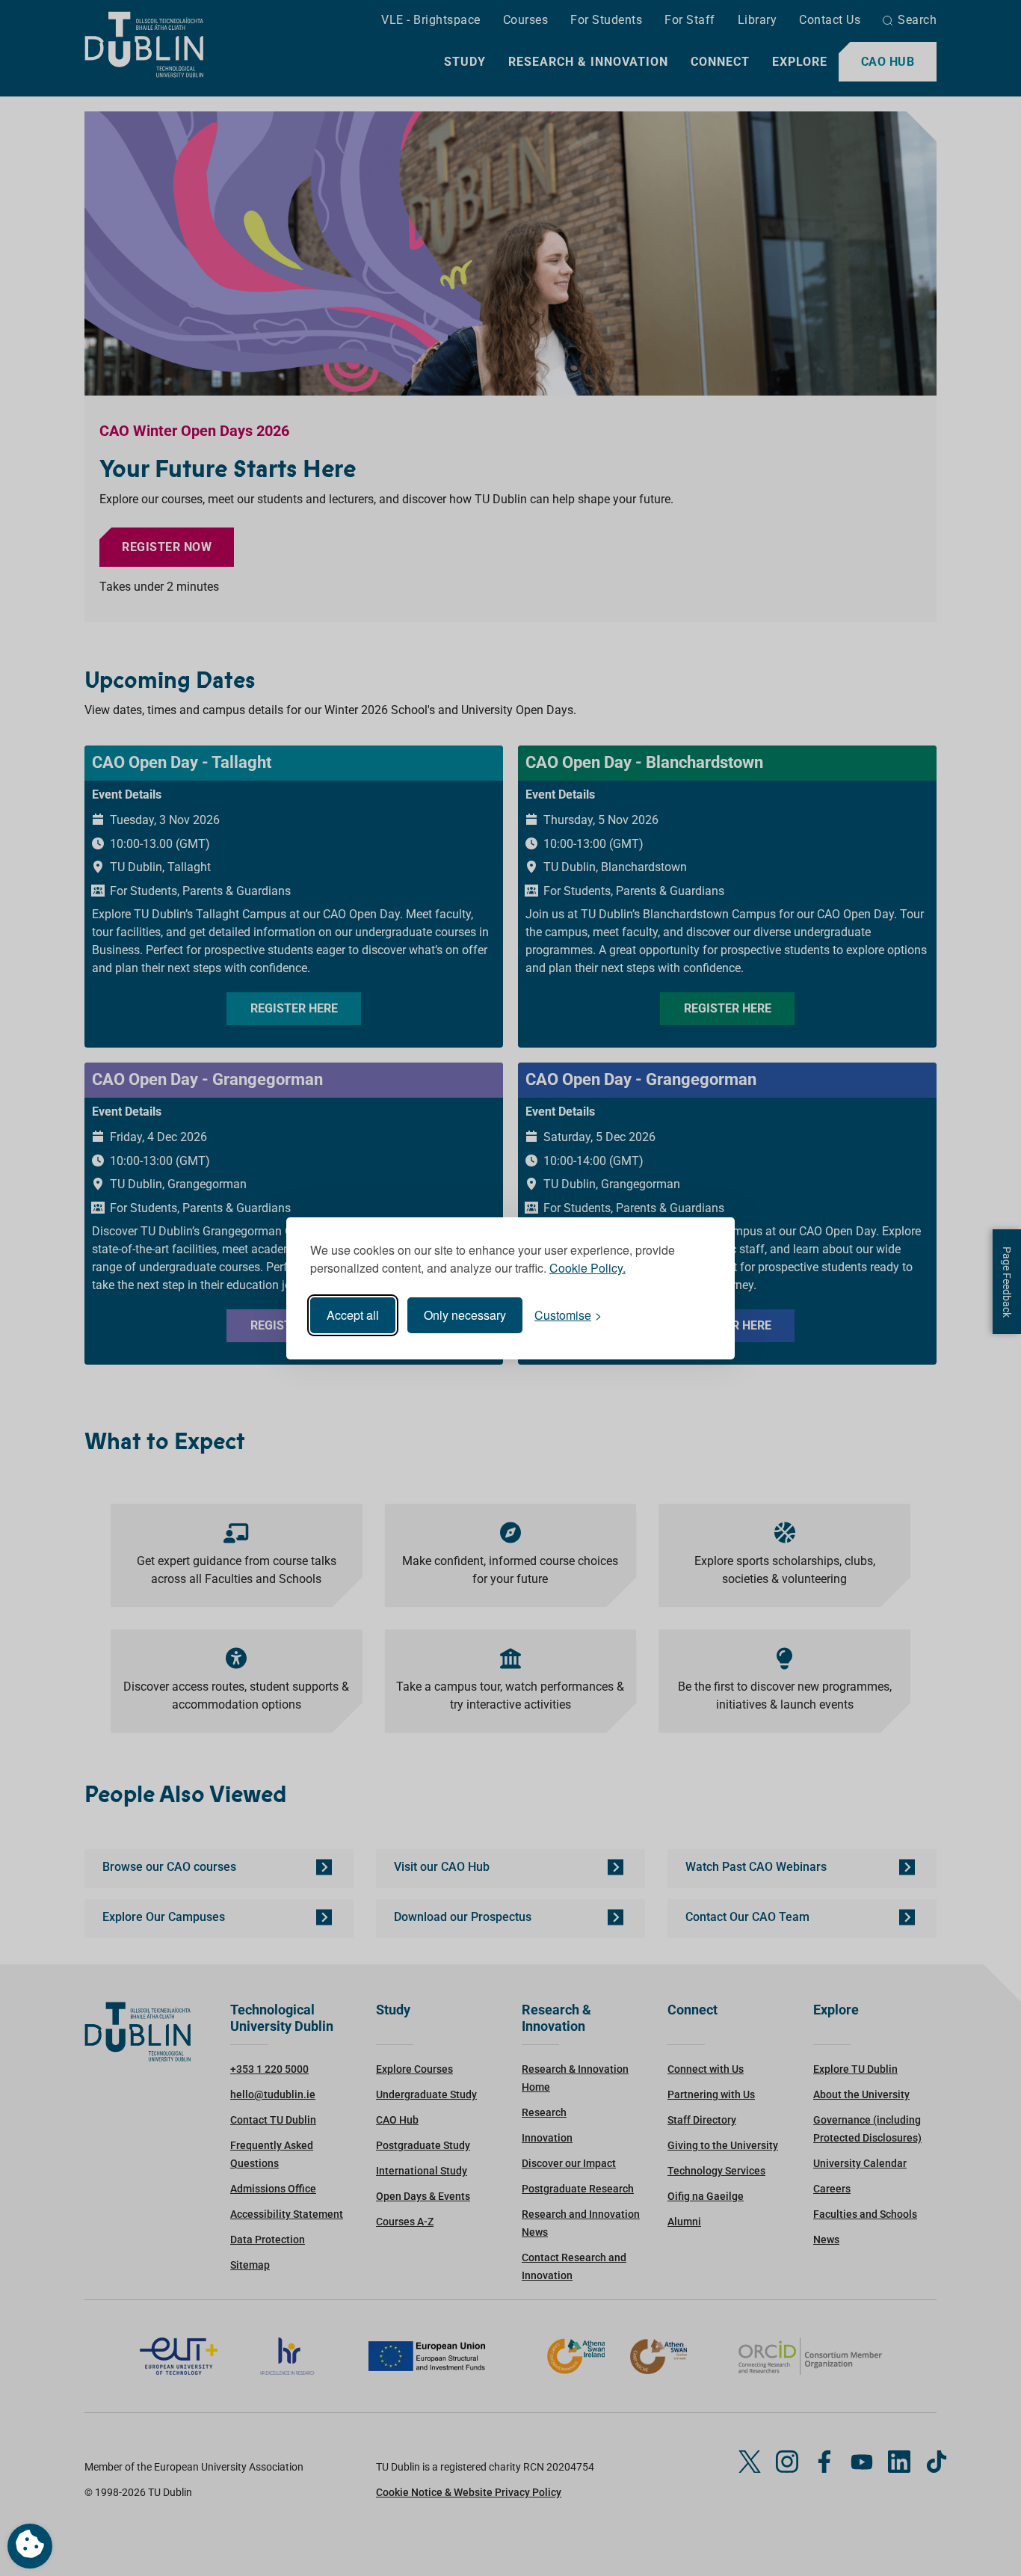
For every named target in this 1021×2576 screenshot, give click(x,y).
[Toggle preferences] (30, 2546)
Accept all (353, 1315)
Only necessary (465, 1315)
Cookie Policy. (587, 1268)
